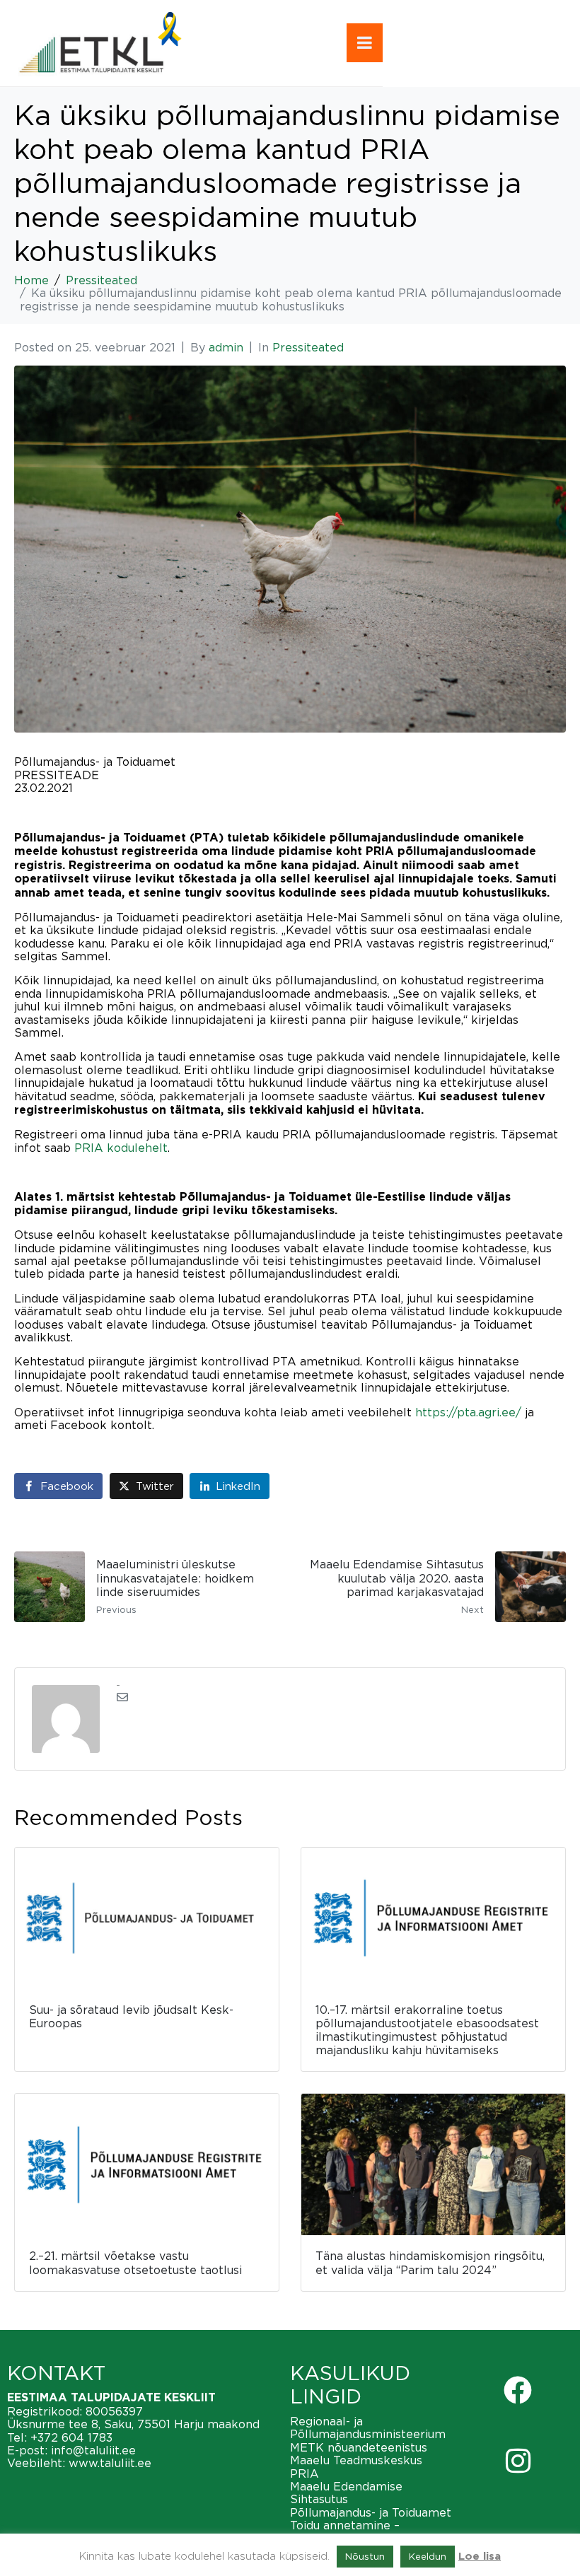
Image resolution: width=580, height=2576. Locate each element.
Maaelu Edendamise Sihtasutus (346, 2493)
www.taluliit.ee (110, 2463)
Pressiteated (308, 347)
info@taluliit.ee (93, 2450)
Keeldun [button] (428, 2556)
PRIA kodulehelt (121, 1148)
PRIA (304, 2473)
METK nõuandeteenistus (359, 2447)
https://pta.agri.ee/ (468, 1412)
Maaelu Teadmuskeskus (356, 2460)
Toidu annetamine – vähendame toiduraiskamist (368, 2531)
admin (226, 347)
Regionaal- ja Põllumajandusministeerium (368, 2428)
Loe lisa (480, 2557)
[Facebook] (518, 2390)
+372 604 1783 (71, 2437)
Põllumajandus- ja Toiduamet (371, 2512)
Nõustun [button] (365, 2556)
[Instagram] (518, 2461)
